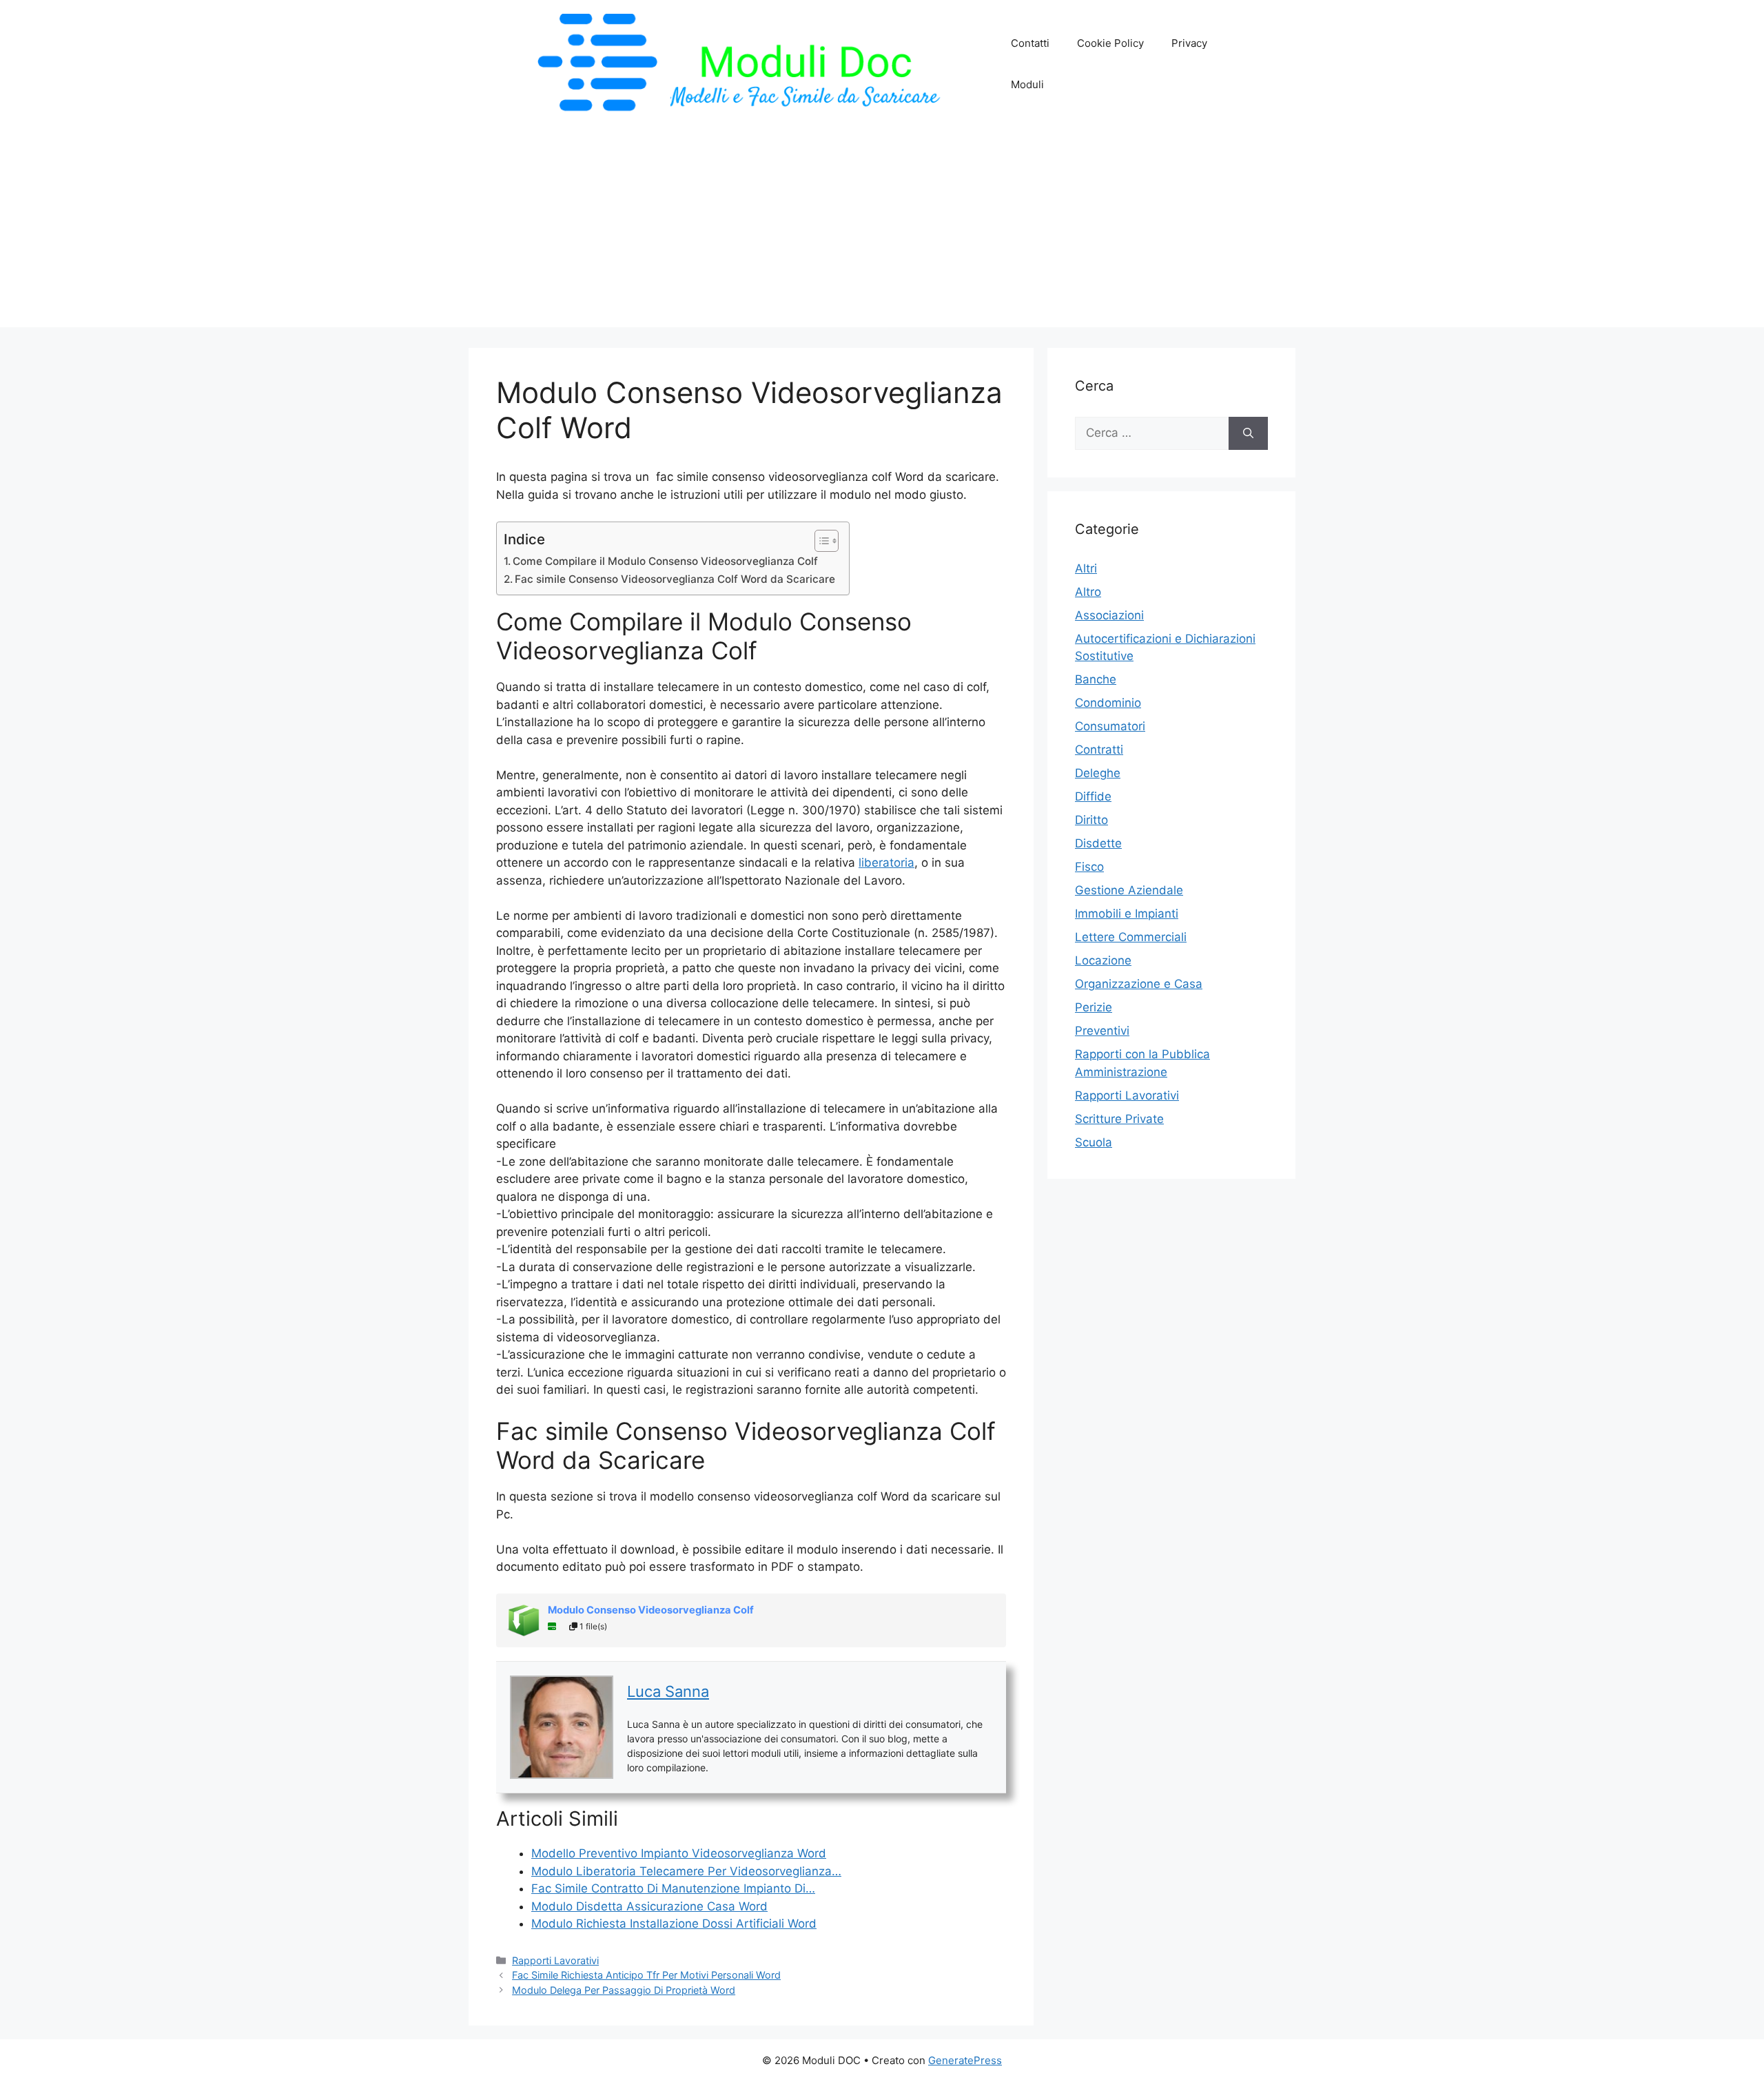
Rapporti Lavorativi (555, 1960)
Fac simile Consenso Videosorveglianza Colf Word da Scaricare (675, 579)
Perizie (1094, 1007)
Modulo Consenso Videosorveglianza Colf (651, 1610)
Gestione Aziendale (1129, 890)
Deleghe (1098, 773)
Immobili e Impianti (1127, 914)
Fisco (1089, 867)
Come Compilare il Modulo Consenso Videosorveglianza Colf (665, 561)
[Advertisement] (882, 231)
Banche (1096, 679)
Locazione (1103, 960)
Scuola (1094, 1142)
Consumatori (1110, 726)
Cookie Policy (1110, 43)
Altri (1086, 568)
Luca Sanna (668, 1691)
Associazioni (1109, 615)
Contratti (1099, 750)
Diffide (1093, 796)
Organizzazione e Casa (1139, 984)
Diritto (1091, 820)
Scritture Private (1119, 1119)
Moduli (1027, 84)
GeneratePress (965, 2060)
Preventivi (1102, 1031)
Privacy (1189, 43)
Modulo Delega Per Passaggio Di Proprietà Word (624, 1990)
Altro (1088, 592)
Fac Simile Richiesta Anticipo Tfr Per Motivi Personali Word (646, 1975)
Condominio (1108, 703)
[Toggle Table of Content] (820, 541)
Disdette (1098, 843)
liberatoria (886, 863)
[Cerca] (1248, 433)
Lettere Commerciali (1131, 937)
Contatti (1030, 43)
